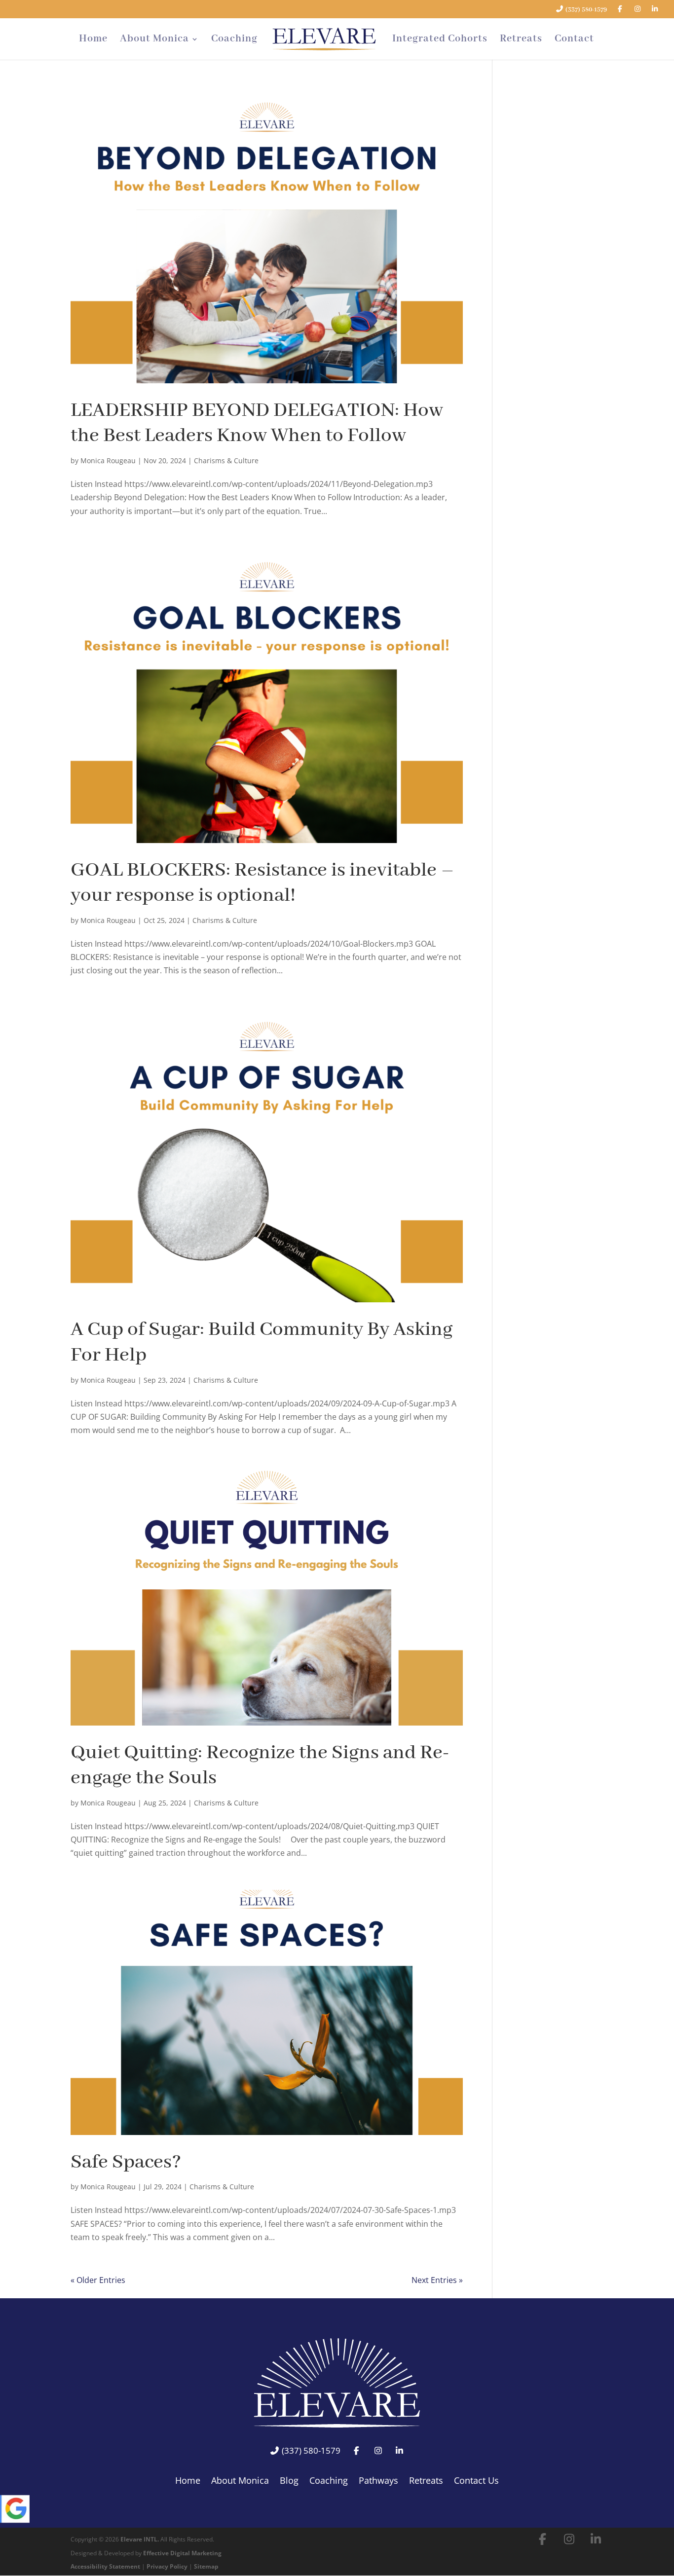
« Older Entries (98, 2280)
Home (93, 40)
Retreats (521, 40)
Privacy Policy (167, 2566)
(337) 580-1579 (585, 10)
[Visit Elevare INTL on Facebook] (543, 2539)
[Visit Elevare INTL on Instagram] (569, 2539)
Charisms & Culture (226, 460)
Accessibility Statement (105, 2566)
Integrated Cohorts (440, 40)
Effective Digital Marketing (182, 2553)
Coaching (234, 40)
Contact (574, 40)
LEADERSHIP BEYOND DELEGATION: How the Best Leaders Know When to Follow (257, 423)
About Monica (154, 40)
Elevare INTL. (140, 2539)
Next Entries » (437, 2280)
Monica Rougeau (108, 460)
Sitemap (206, 2566)
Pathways (378, 2482)
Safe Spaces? (126, 2162)
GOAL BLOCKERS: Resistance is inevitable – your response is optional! (262, 883)
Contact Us (476, 2482)
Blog (289, 2482)
